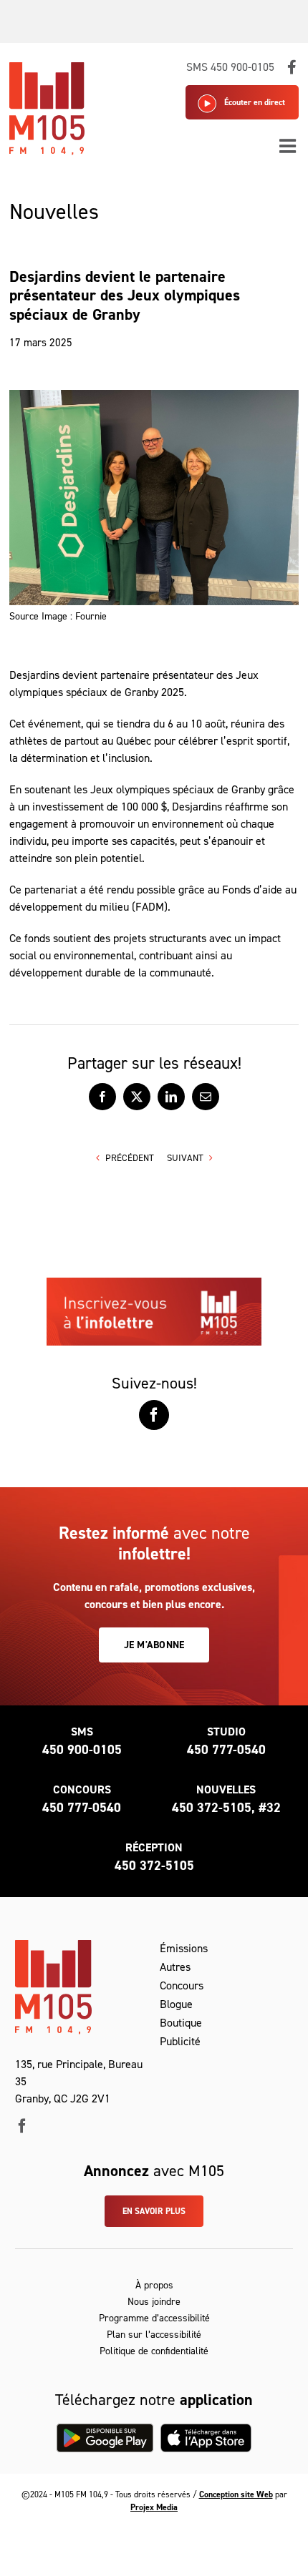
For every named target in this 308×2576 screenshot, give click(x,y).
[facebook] (22, 2126)
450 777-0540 (226, 1750)
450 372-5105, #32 (226, 1808)
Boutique (181, 2023)
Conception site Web (236, 2494)
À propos (154, 2285)
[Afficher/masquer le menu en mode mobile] (289, 146)
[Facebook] (154, 1415)
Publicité (180, 2041)
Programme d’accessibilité (154, 2318)
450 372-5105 (154, 1866)
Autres (175, 1967)
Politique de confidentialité (154, 2351)
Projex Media (154, 2507)
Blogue (176, 2004)
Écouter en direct (255, 102)
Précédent (130, 1158)
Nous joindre (154, 2302)
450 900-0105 (82, 1750)
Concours (182, 1985)
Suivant (185, 1158)
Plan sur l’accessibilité (154, 2335)
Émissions (184, 1948)
